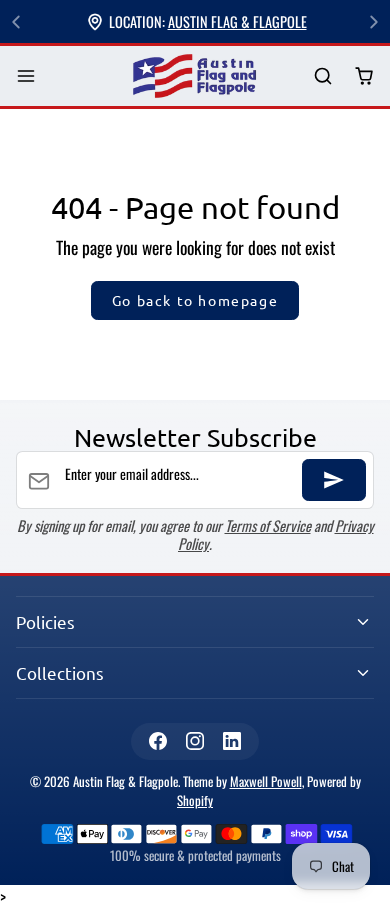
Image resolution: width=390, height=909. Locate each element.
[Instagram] (194, 741)
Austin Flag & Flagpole (237, 21)
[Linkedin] (232, 741)
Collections (60, 672)
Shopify (195, 800)
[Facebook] (157, 741)
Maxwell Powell (266, 781)
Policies (45, 621)
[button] (26, 76)
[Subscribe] (334, 480)
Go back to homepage (195, 300)
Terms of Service (268, 525)
